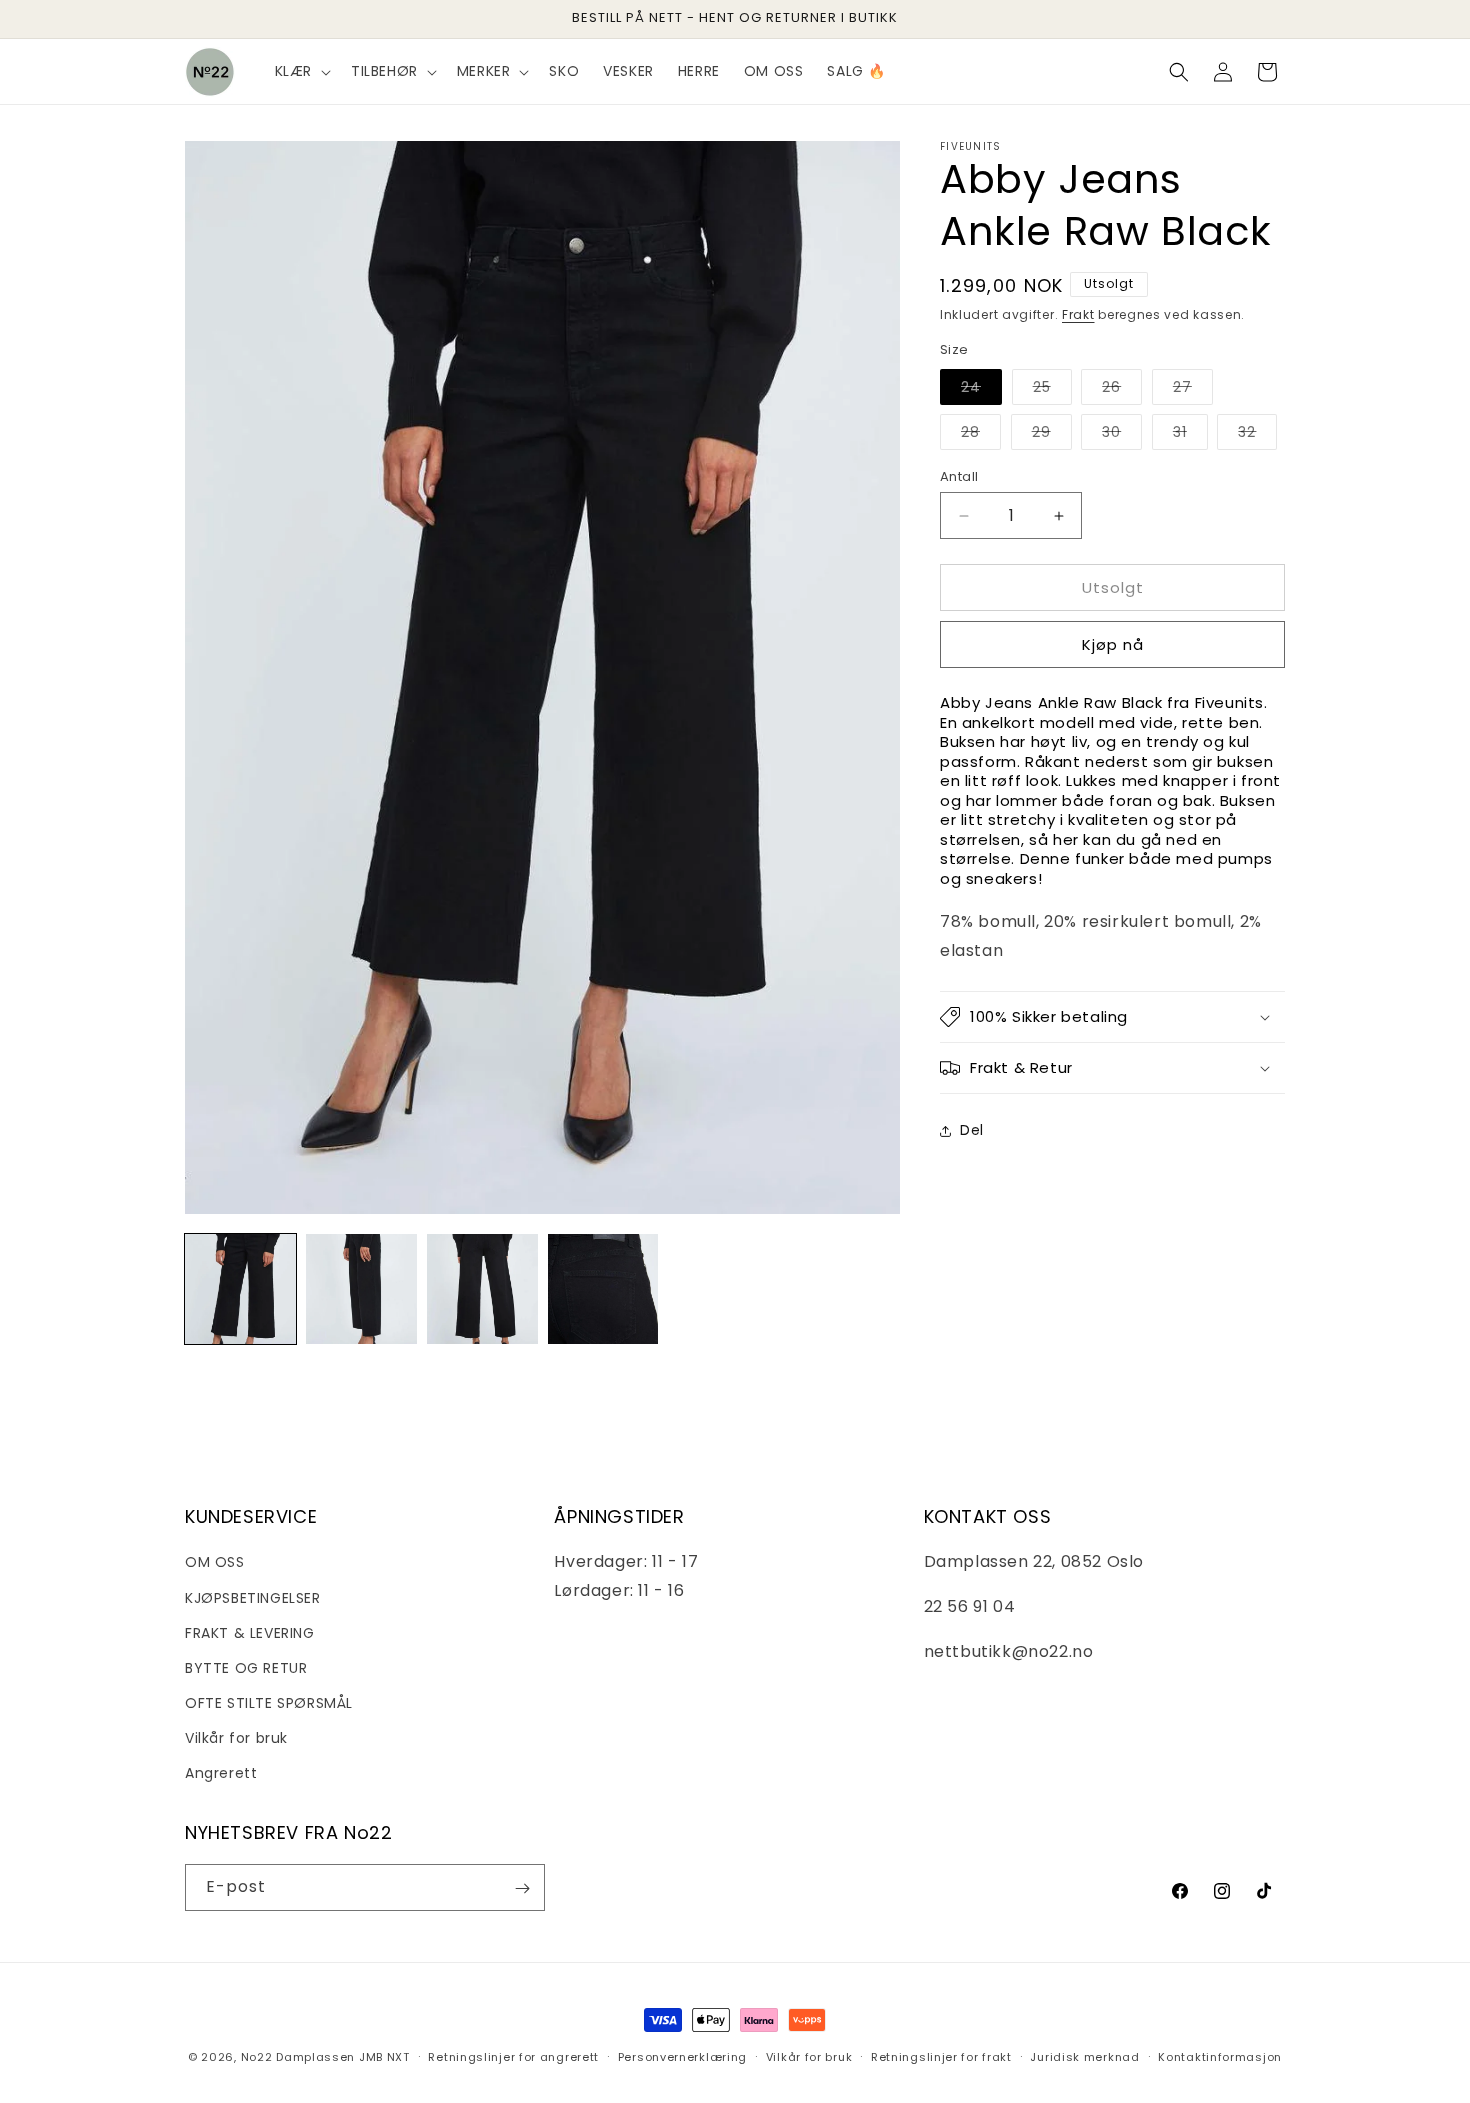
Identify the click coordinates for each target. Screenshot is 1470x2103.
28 (981, 435)
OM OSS (215, 1562)
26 (1122, 390)
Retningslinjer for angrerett (513, 2056)
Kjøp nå (1113, 644)
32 (1257, 435)
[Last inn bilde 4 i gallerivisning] (603, 1289)
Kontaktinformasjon (1220, 2056)
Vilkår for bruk (236, 1738)
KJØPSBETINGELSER (253, 1597)
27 (1193, 390)
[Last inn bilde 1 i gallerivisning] (240, 1289)
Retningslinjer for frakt (941, 2056)
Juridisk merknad (1084, 2056)
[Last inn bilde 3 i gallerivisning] (482, 1289)
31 (1190, 435)
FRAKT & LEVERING (250, 1632)
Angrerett (221, 1773)
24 (981, 390)
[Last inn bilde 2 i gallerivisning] (361, 1289)
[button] (301, 71)
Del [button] (972, 1130)
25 (1052, 390)
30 (1122, 435)
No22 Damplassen (298, 2057)
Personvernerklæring (682, 2056)
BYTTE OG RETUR (246, 1667)
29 (1052, 435)
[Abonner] (522, 1888)
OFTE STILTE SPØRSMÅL (269, 1703)
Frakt (1078, 314)
